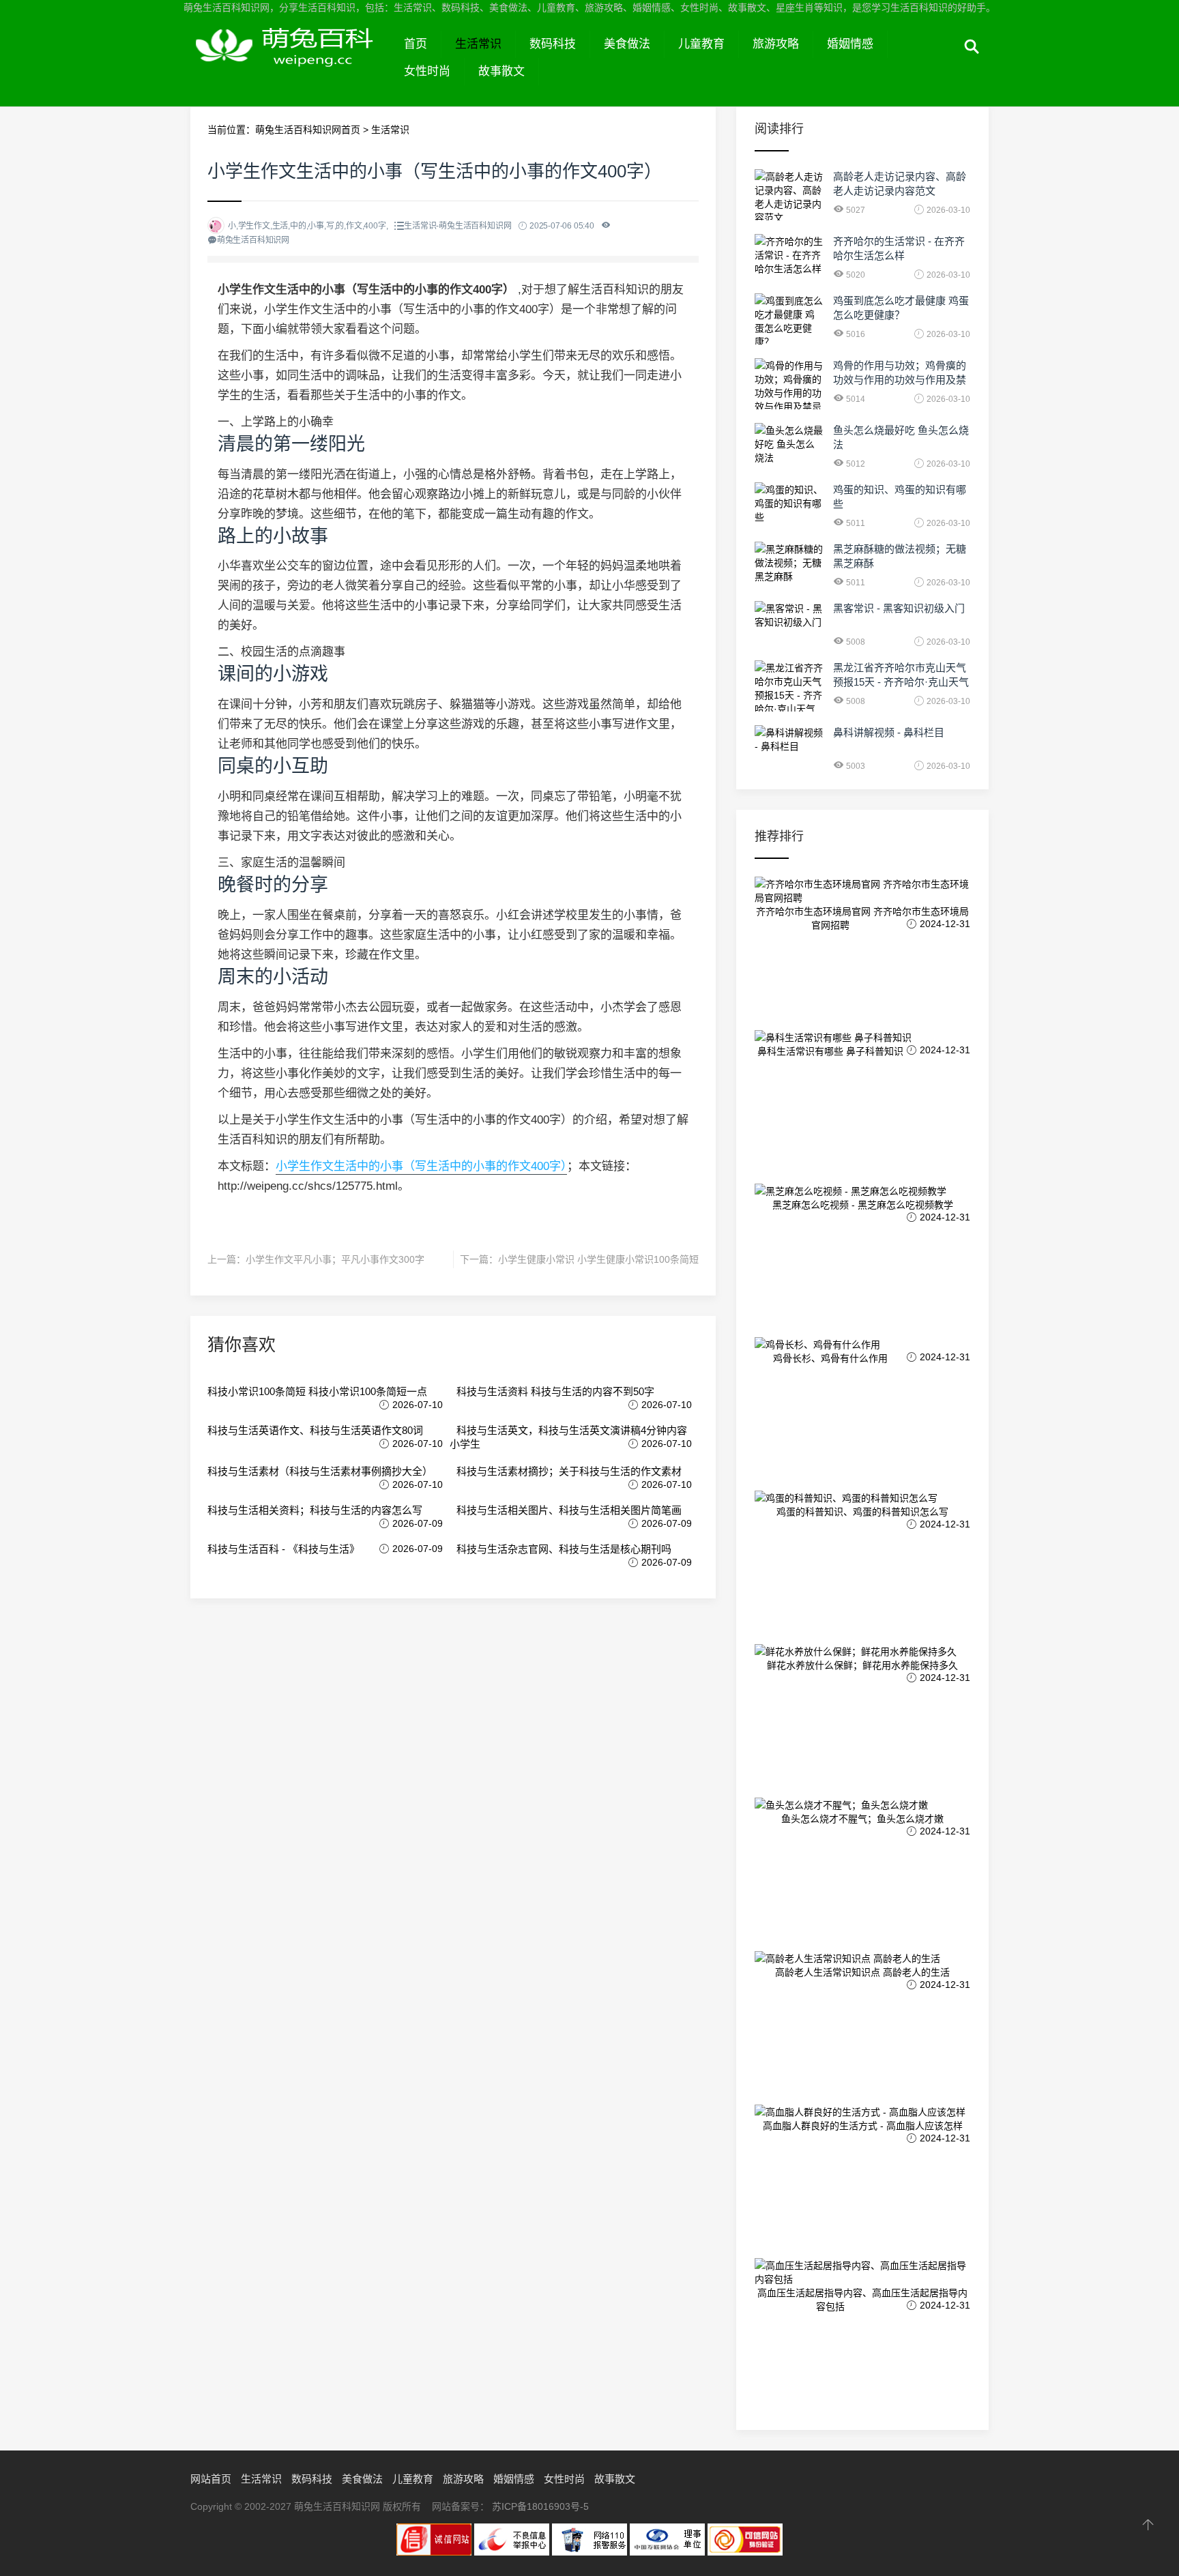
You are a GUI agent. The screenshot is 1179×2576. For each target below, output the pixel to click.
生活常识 (478, 44)
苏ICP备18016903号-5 (540, 2506)
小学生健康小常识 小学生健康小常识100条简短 (598, 1259)
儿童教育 (701, 44)
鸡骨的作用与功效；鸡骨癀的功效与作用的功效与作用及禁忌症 (900, 380)
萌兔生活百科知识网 (290, 60)
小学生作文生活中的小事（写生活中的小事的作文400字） (421, 1166)
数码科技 (553, 44)
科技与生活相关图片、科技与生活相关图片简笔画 (569, 1510)
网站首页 (211, 2479)
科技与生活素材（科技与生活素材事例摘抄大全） (320, 1471)
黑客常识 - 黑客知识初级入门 (899, 608)
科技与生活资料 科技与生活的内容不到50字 (555, 1391)
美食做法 (627, 44)
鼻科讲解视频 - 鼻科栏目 (889, 732)
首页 (416, 44)
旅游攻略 (776, 44)
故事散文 (501, 71)
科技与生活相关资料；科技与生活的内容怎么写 (315, 1510)
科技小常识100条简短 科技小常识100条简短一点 (317, 1391)
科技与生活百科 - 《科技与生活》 (283, 1549)
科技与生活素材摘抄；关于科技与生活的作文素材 (569, 1471)
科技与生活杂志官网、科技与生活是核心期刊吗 (564, 1549)
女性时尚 (427, 71)
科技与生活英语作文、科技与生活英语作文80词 (315, 1430)
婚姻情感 (850, 44)
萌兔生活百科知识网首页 (308, 130)
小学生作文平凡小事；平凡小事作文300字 (335, 1259)
